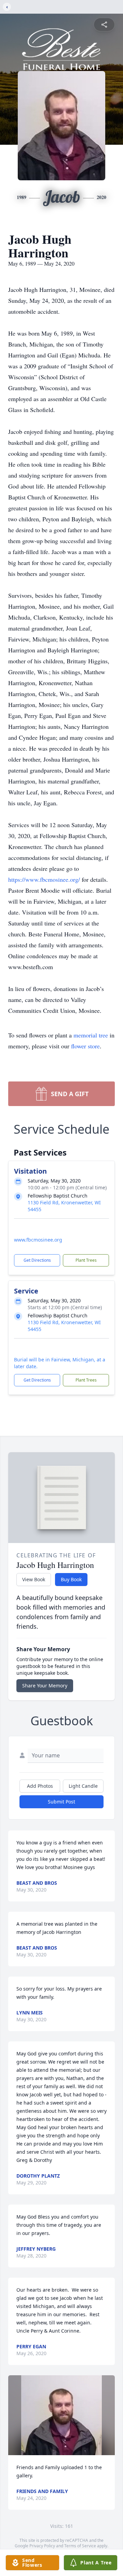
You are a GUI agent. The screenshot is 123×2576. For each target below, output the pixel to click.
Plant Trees (86, 1260)
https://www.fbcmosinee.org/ (45, 879)
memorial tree (91, 1035)
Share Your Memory (45, 1686)
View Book (34, 1579)
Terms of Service (80, 2546)
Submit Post (61, 1802)
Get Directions (37, 1260)
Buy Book (71, 1579)
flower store (85, 1046)
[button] (61, 2415)
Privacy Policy (42, 2546)
